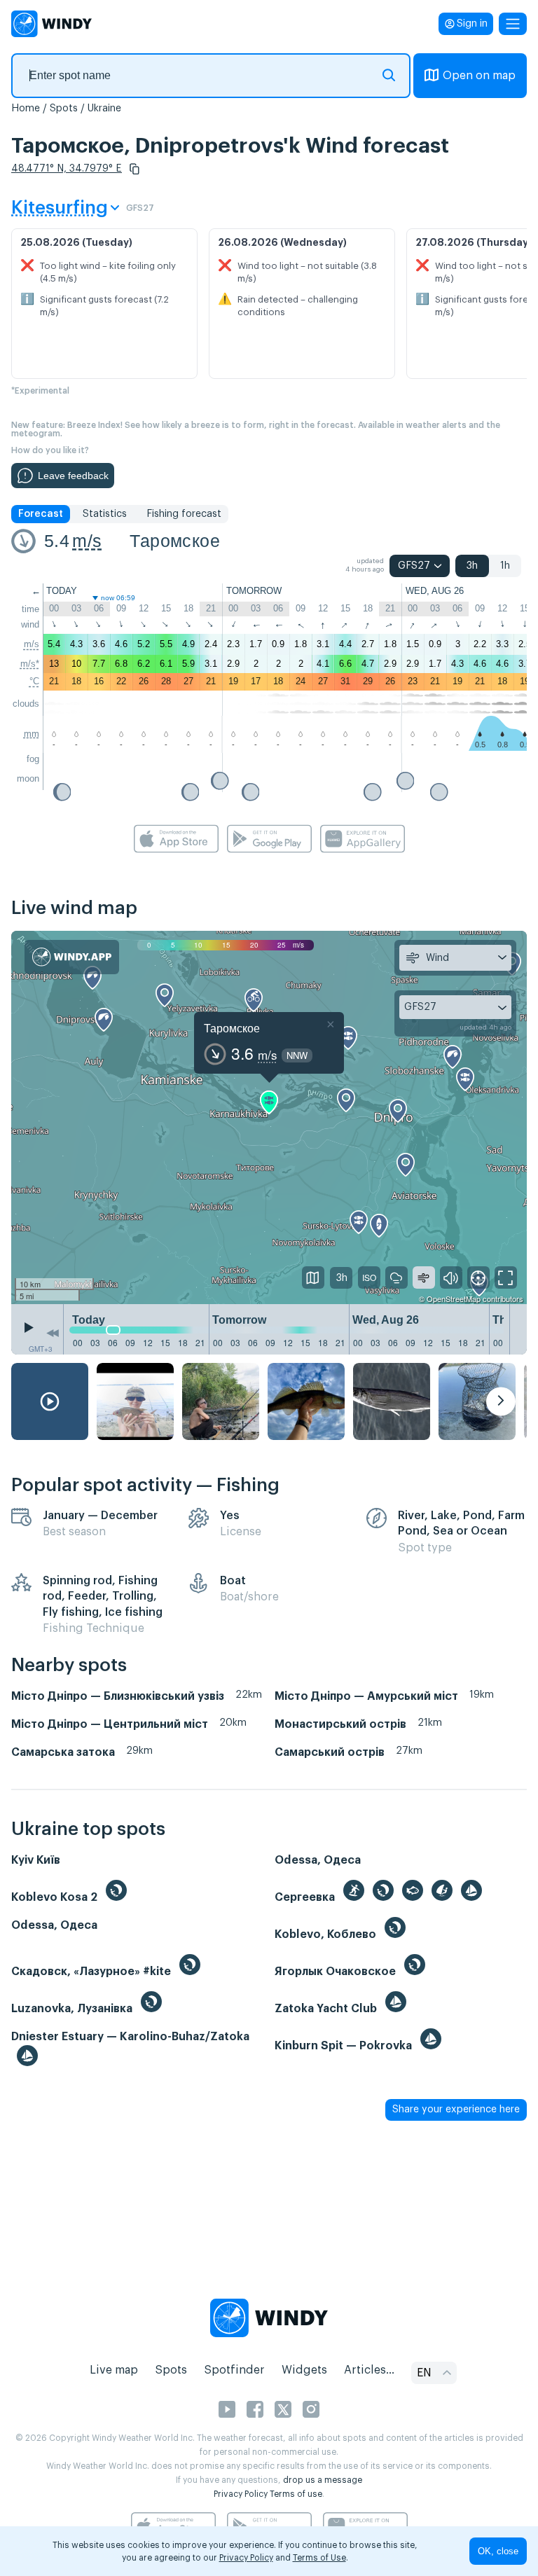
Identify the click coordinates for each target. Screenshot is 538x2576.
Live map (114, 2370)
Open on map (479, 76)
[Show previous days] (53, 1333)
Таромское (175, 541)
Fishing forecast (184, 514)
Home (26, 109)
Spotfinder (234, 2370)
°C (34, 681)
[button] (134, 169)
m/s (87, 541)
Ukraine (104, 109)
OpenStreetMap (454, 1299)
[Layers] (313, 1277)
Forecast (41, 514)
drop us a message (323, 2480)
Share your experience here (456, 2110)
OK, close (498, 2551)
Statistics (105, 514)
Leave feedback (73, 476)
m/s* (30, 664)
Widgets (304, 2370)
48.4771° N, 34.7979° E (67, 169)
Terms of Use (319, 2558)
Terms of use (296, 2494)
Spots (64, 109)
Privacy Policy (241, 2494)
